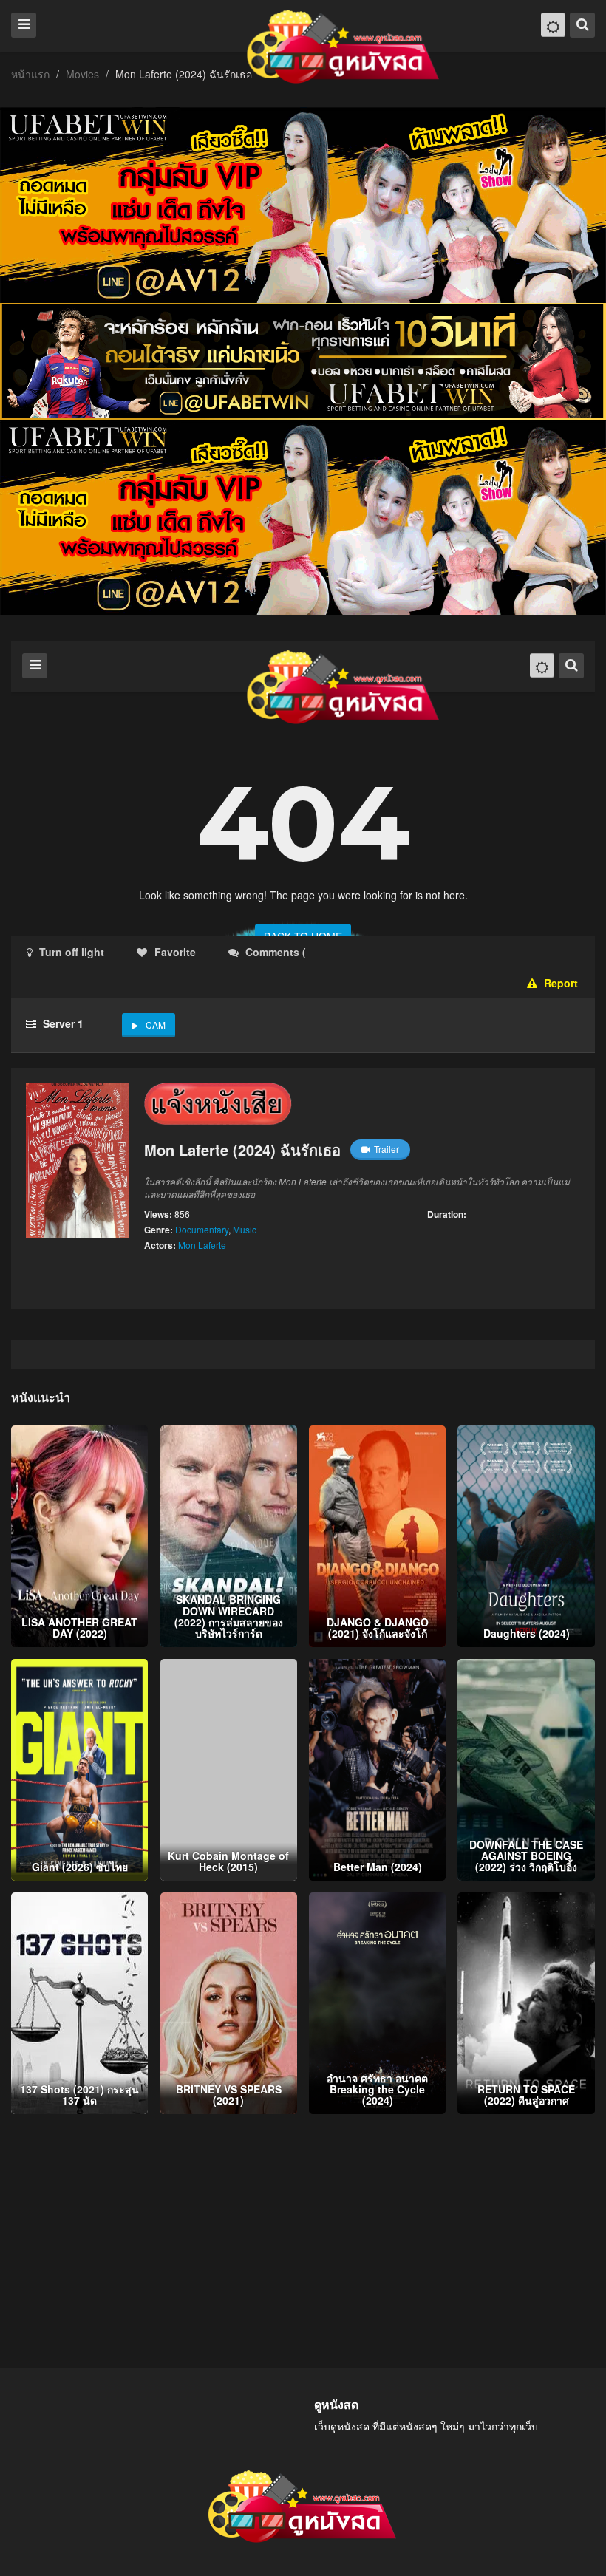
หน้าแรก (30, 74)
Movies (82, 74)
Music (245, 1229)
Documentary (202, 1229)
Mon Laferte (202, 1245)
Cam (156, 1025)
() (396, 952)
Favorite (175, 952)
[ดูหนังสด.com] (344, 47)
